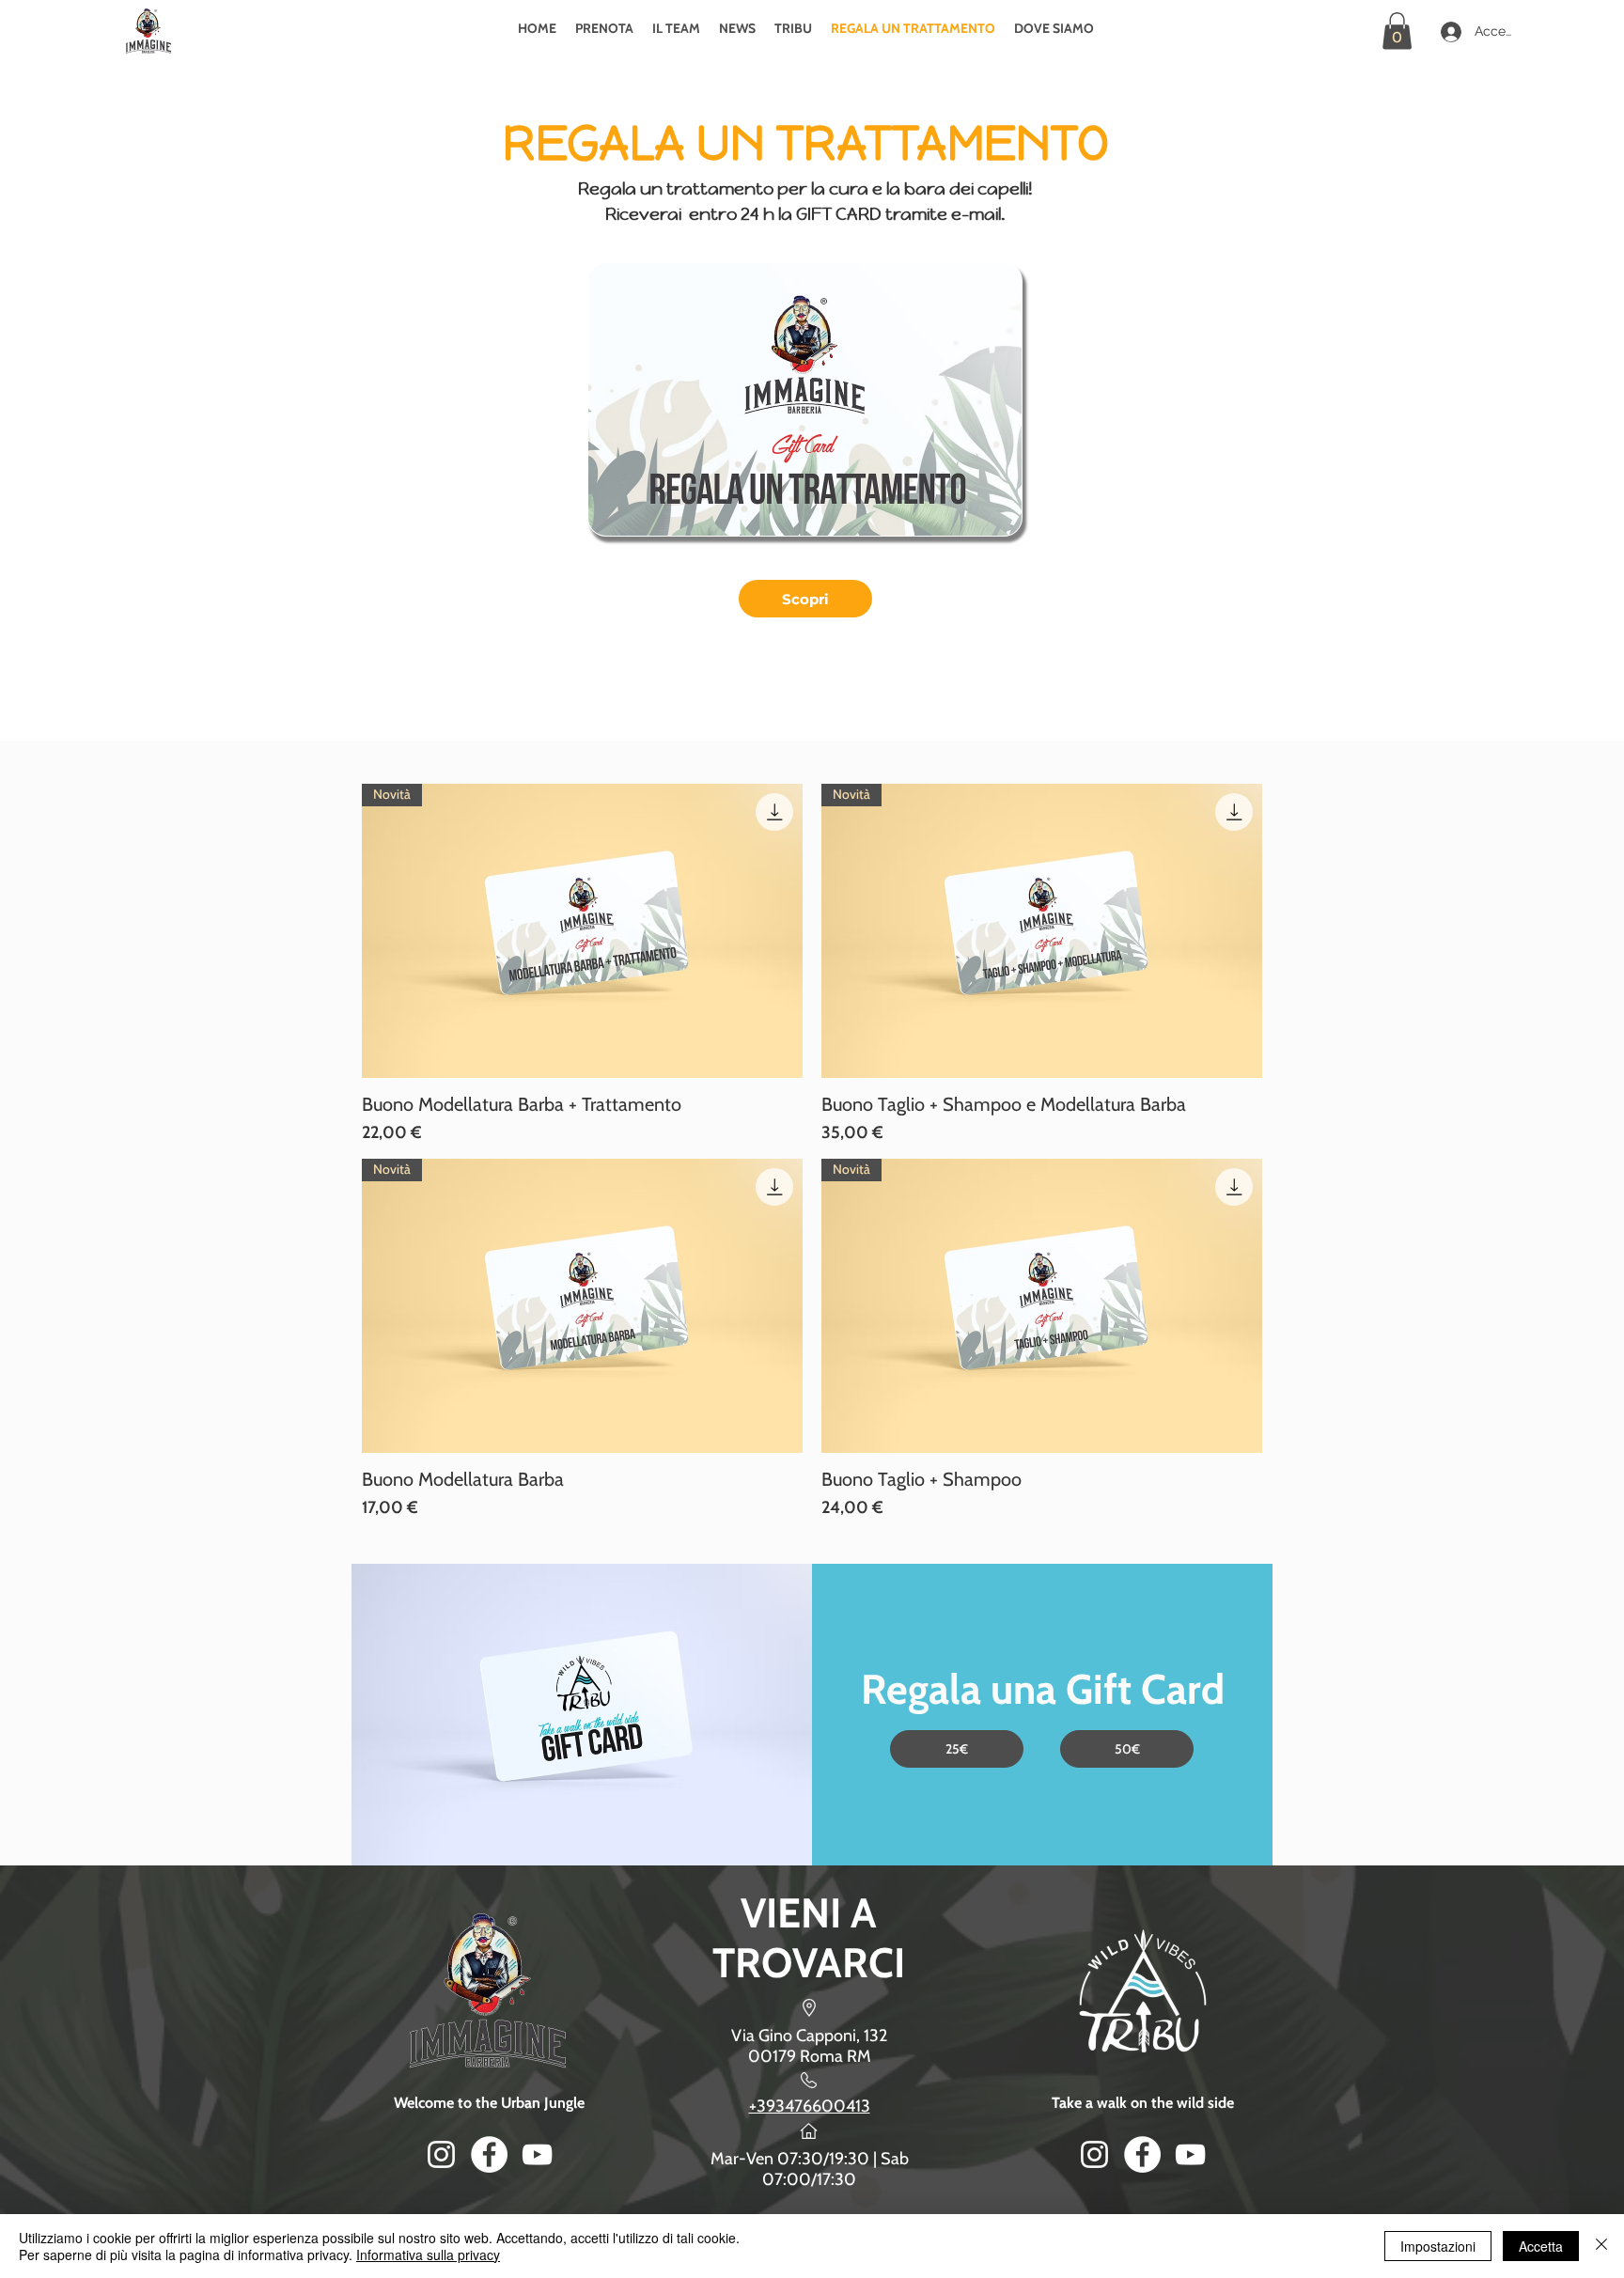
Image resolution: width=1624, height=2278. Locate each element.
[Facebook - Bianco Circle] (489, 2154)
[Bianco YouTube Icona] (537, 2154)
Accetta (1541, 2246)
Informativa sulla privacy (428, 2255)
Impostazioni (1438, 2246)
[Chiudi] (1601, 2246)
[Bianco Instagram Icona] (441, 2154)
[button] (1397, 31)
